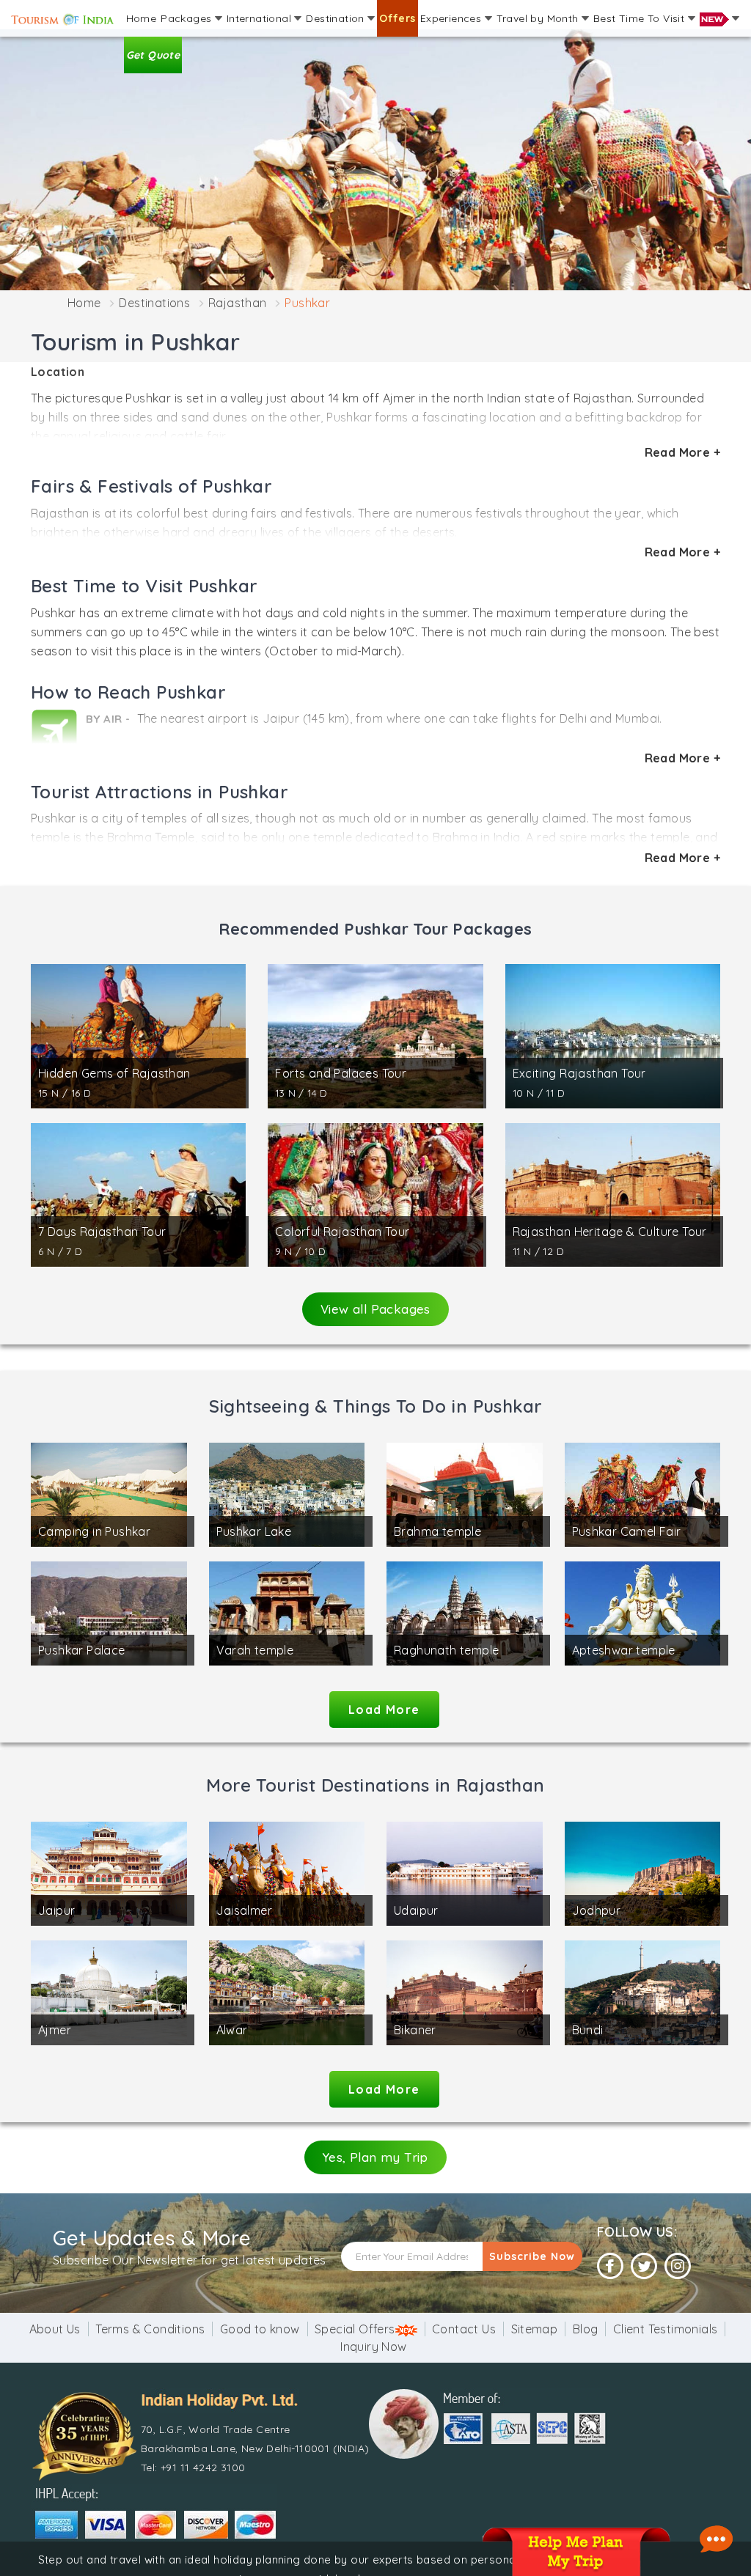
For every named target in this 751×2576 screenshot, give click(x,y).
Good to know (260, 2329)
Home (142, 18)
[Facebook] (610, 2266)
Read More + (682, 452)
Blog (586, 2329)
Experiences (453, 18)
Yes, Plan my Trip (375, 2157)
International (261, 18)
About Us (55, 2329)
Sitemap (535, 2329)
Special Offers (355, 2329)
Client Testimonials (666, 2329)
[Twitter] (644, 2266)
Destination (337, 18)
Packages (188, 18)
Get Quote (153, 55)
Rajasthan (238, 303)
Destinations (154, 303)
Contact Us (464, 2329)
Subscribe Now (532, 2256)
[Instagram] (678, 2266)
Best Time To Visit (641, 18)
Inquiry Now (373, 2347)
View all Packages (375, 1309)
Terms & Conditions (150, 2329)
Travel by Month (539, 18)
